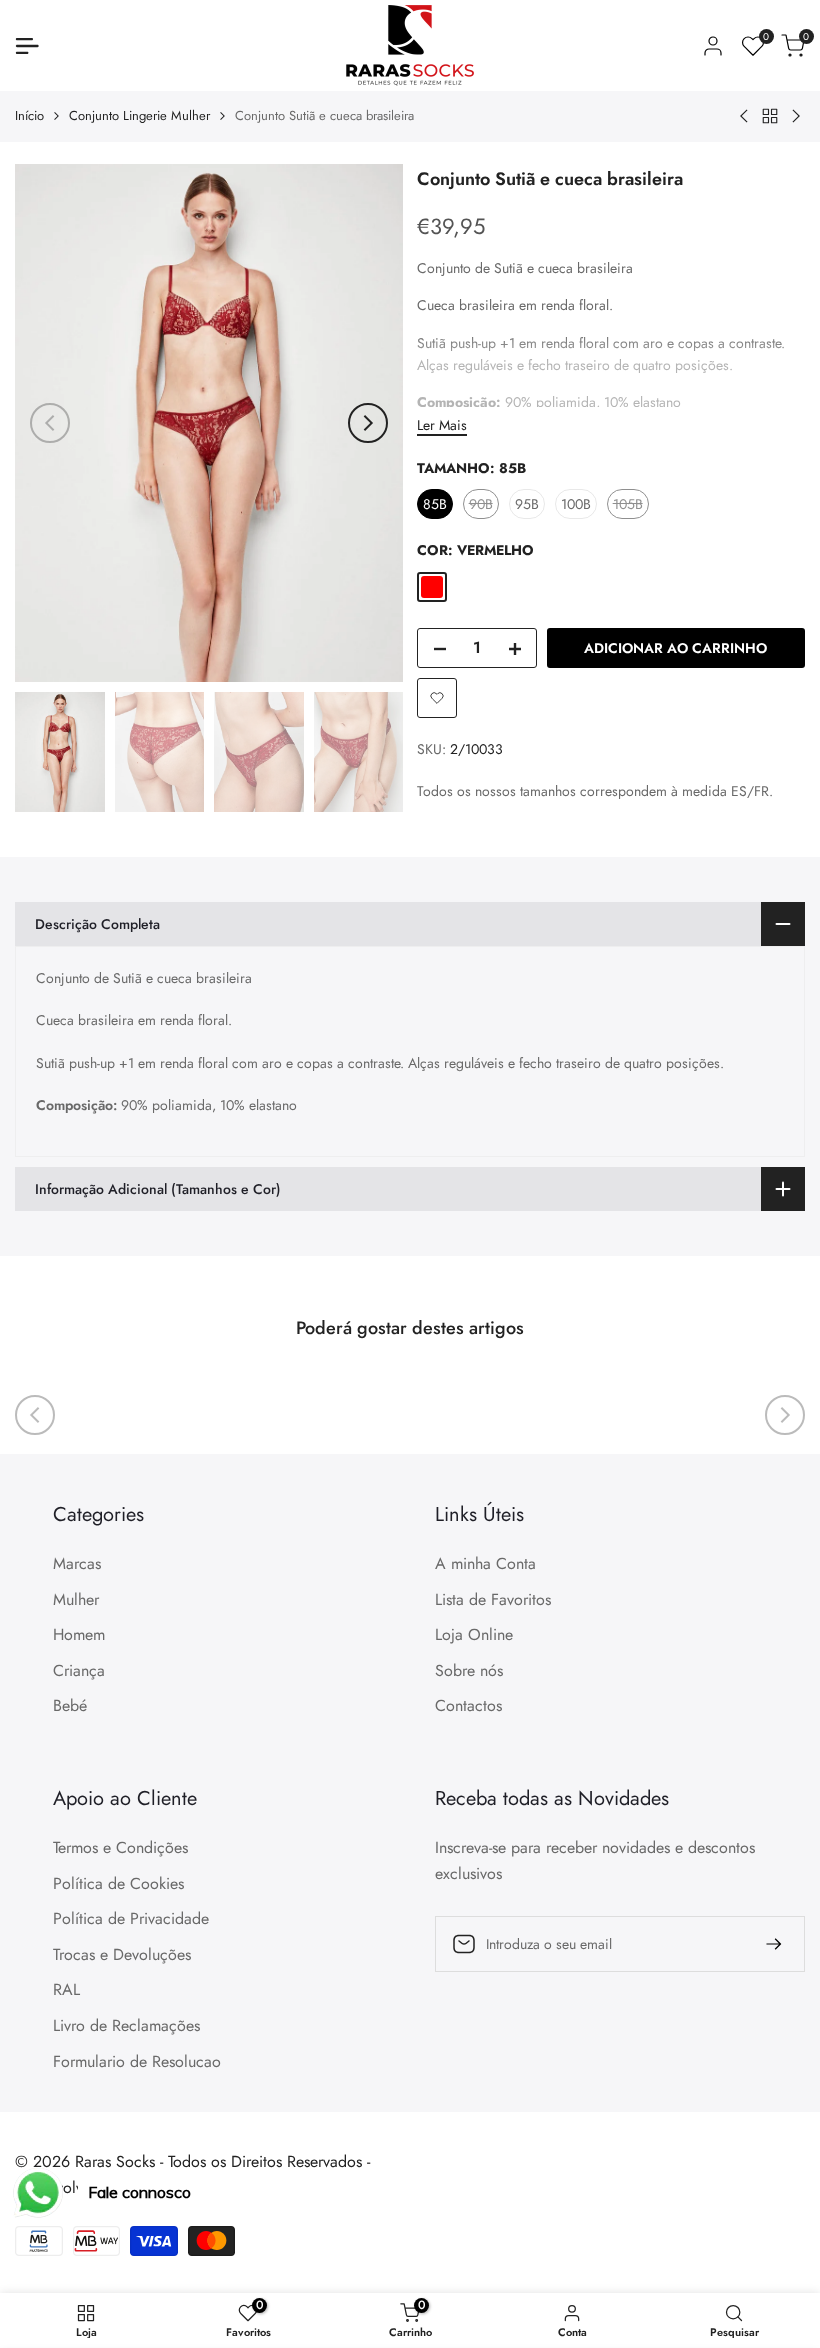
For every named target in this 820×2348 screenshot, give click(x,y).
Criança (79, 1670)
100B (576, 504)
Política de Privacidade (131, 1918)
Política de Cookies (118, 1883)
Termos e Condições (120, 1847)
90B (483, 506)
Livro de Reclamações (126, 2025)
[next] (368, 423)
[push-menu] (27, 46)
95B (527, 504)
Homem (79, 1634)
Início (29, 115)
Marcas (77, 1563)
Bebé (70, 1705)
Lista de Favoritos (493, 1599)
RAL (66, 1989)
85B (435, 504)
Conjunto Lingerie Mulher (139, 115)
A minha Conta (485, 1563)
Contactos (468, 1705)
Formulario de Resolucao (137, 2061)
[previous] (50, 423)
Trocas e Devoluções (122, 1954)
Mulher (76, 1599)
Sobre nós (469, 1670)
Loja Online (474, 1634)
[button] (437, 698)
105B (630, 506)
